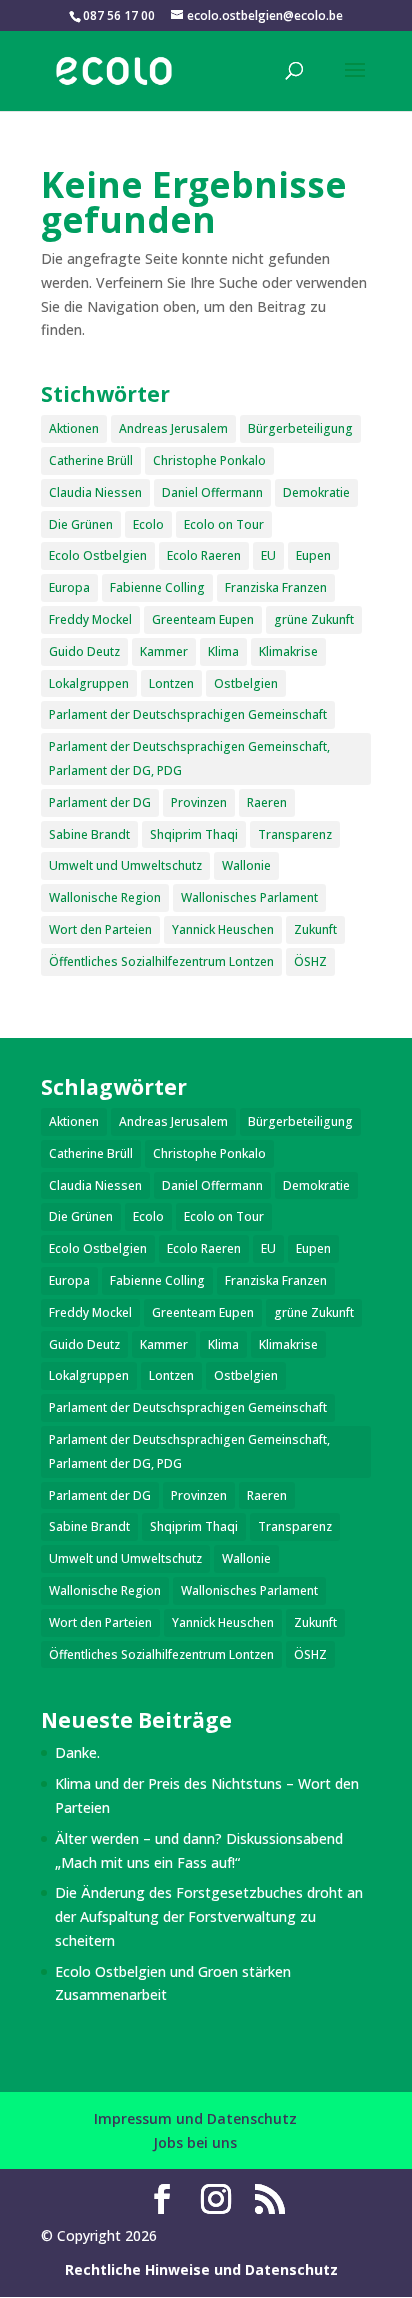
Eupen (313, 555)
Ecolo (148, 524)
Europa (69, 587)
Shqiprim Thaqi (194, 834)
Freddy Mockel (90, 619)
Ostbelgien (246, 683)
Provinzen (199, 802)
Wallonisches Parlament (249, 897)
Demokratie (316, 492)
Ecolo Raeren (204, 555)
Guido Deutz (84, 651)
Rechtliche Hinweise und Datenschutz (201, 2269)
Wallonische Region (105, 897)
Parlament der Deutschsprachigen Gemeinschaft (188, 714)
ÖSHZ (310, 961)
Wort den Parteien (100, 929)
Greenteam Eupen (203, 619)
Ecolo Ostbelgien (98, 555)
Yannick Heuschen (223, 929)
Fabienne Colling (157, 587)
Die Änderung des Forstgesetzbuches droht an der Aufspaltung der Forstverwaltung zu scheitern (209, 1916)
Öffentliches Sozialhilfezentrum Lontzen (161, 961)
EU (268, 555)
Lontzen (171, 683)
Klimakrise (288, 651)
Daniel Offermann (212, 492)
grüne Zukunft (314, 619)
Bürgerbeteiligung (300, 428)
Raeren (267, 802)
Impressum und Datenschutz (195, 2118)
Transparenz (295, 834)
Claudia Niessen (95, 492)
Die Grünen (81, 524)
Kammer (164, 651)
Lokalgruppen (89, 683)
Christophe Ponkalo (209, 460)
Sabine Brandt (89, 834)
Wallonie (246, 865)
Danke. (77, 1752)
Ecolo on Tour (224, 524)
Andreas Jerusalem (173, 428)
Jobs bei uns (195, 2142)
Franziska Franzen (276, 587)
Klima (223, 651)
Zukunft (315, 929)
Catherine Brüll (91, 460)
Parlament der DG (100, 802)
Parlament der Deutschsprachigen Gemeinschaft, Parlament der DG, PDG (189, 758)
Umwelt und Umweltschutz (125, 865)
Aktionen (74, 428)
